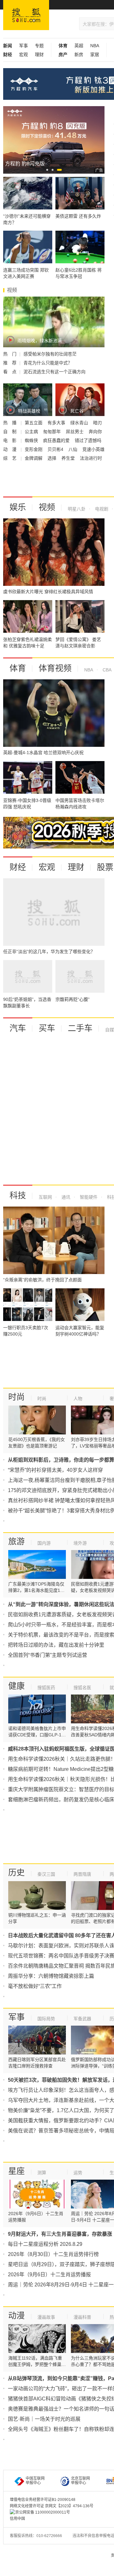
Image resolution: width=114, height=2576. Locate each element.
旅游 (16, 1541)
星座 (16, 2171)
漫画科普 (82, 2317)
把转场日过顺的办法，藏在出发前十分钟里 (56, 1645)
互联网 (45, 1197)
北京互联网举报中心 (80, 2481)
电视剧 (101, 509)
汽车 (18, 1028)
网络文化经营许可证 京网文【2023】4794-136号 (52, 2506)
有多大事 (57, 423)
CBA (106, 670)
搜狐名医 (82, 1688)
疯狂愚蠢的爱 (57, 440)
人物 (78, 1399)
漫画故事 (46, 2317)
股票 (105, 867)
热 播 (10, 423)
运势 (78, 2173)
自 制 (10, 432)
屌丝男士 (75, 432)
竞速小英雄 (93, 449)
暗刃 (98, 423)
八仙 (73, 449)
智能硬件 (88, 1197)
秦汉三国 (46, 1874)
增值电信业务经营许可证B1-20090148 (43, 2500)
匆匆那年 (53, 432)
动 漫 (10, 449)
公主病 (32, 432)
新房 (79, 54)
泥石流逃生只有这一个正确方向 (54, 372)
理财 (39, 54)
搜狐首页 (26, 15)
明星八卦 (77, 509)
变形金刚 (34, 449)
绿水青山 (80, 423)
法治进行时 (91, 458)
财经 (18, 867)
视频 (47, 507)
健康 (16, 1686)
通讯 (65, 1197)
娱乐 (18, 507)
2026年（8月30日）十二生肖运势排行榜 (53, 2254)
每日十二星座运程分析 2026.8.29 (45, 2244)
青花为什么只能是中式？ (48, 363)
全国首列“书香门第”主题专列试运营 (47, 1655)
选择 (53, 458)
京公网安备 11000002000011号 (43, 2512)
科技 (18, 1195)
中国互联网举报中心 (35, 2481)
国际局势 (46, 2019)
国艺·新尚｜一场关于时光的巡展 (44, 2419)
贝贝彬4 (56, 449)
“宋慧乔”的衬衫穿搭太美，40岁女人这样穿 (55, 1470)
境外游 (80, 1543)
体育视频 (55, 668)
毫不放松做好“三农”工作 (35, 1986)
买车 (47, 1028)
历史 (16, 1873)
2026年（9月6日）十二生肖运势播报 (49, 2275)
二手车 (80, 1028)
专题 (39, 46)
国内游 (44, 1543)
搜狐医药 (46, 1688)
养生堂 (69, 458)
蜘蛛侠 (32, 440)
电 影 (10, 440)
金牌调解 (34, 458)
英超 (79, 46)
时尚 (16, 1397)
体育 (18, 668)
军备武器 (82, 2019)
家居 (95, 54)
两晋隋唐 (82, 1874)
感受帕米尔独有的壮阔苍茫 (50, 354)
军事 (23, 46)
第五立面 (34, 423)
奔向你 (95, 432)
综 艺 (10, 458)
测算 (42, 2173)
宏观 (23, 54)
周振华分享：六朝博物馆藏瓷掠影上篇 (51, 1976)
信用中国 (17, 2519)
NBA (95, 46)
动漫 (16, 2316)
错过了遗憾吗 (88, 440)
